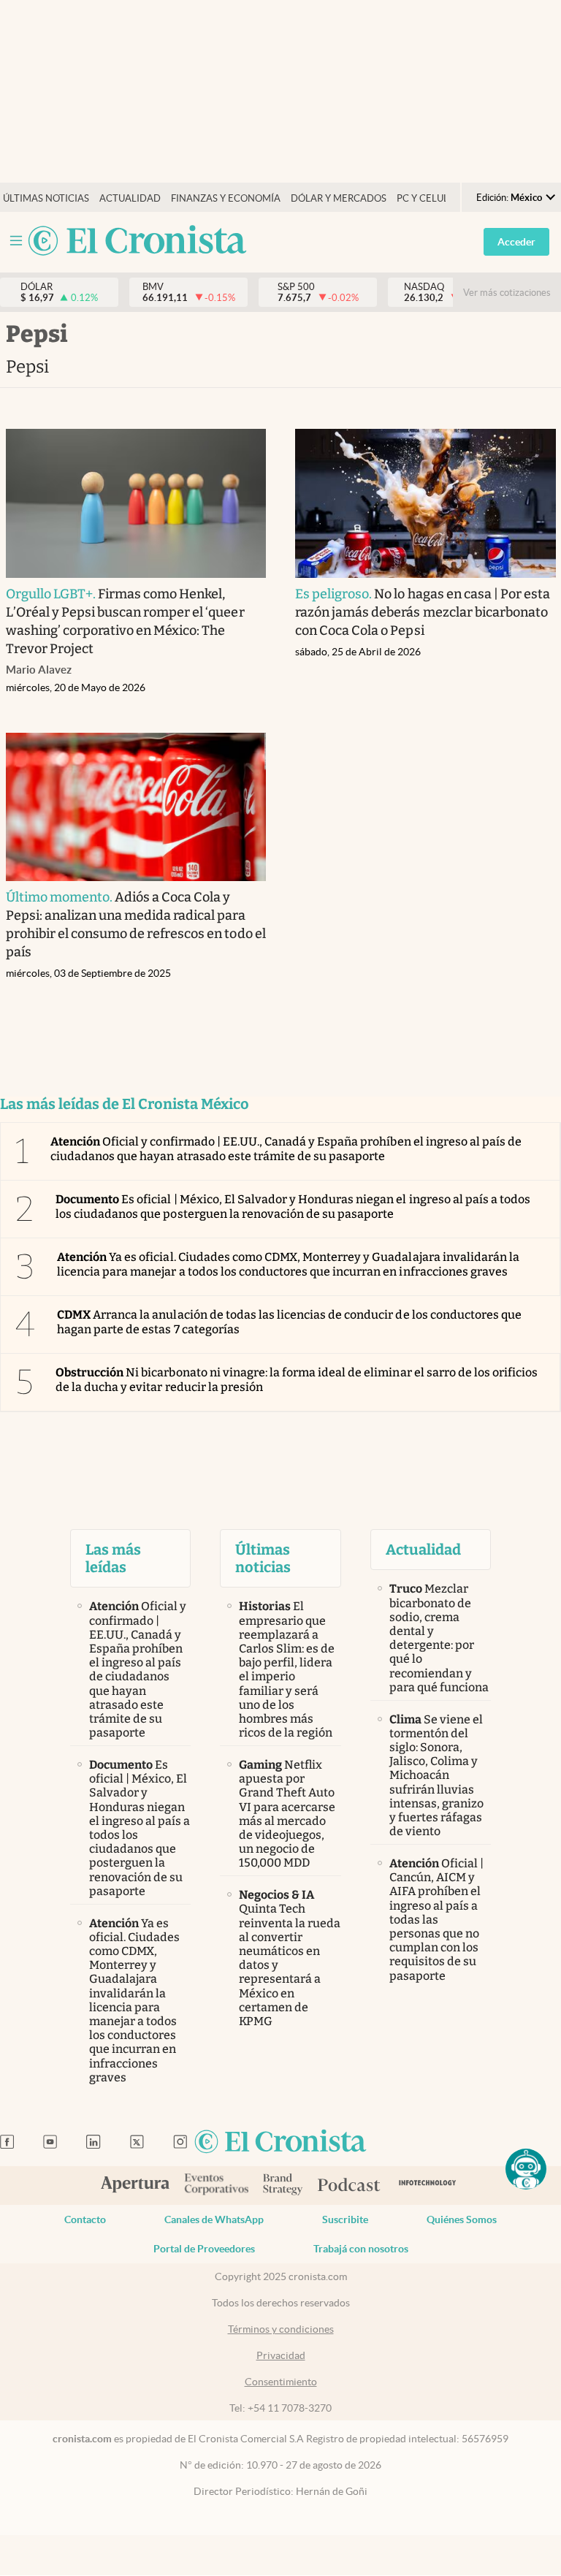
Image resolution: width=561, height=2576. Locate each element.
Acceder (516, 242)
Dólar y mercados (339, 198)
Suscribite (345, 2219)
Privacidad (281, 2355)
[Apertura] (135, 2186)
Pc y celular (429, 198)
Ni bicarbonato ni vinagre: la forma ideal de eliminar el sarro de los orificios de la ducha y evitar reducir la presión (297, 1379)
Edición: (509, 198)
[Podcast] (349, 2186)
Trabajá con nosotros (361, 2249)
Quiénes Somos (462, 2219)
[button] (526, 2169)
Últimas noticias (46, 198)
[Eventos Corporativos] (216, 2186)
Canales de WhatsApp (214, 2219)
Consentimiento (281, 2382)
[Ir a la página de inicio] (137, 241)
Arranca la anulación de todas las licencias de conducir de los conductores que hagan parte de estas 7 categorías (289, 1322)
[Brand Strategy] (283, 2186)
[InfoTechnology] (428, 2186)
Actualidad (130, 198)
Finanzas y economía (226, 198)
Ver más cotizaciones (507, 293)
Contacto (85, 2219)
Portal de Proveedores (204, 2249)
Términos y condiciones (281, 2329)
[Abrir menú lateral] (16, 241)
